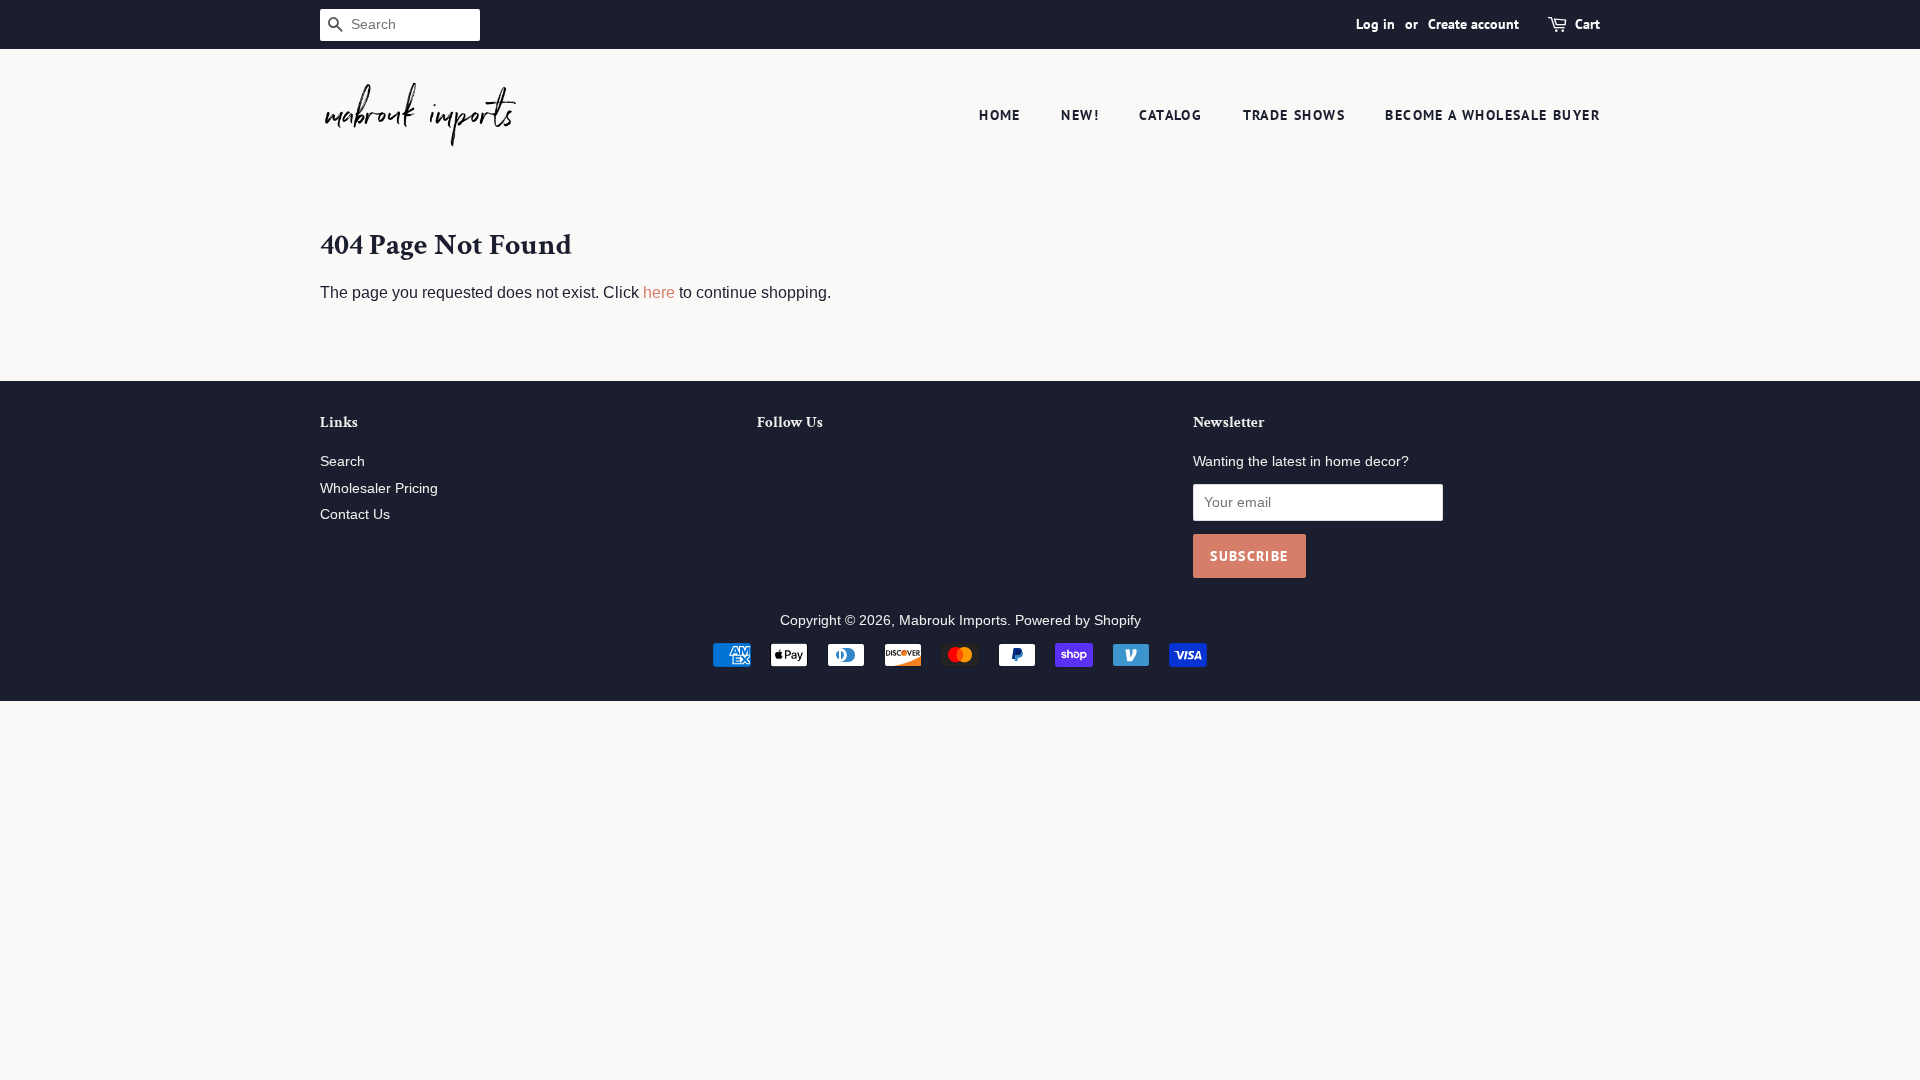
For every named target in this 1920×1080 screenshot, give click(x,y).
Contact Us (355, 514)
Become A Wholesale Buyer (1492, 115)
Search (342, 461)
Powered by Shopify (1078, 620)
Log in (1375, 24)
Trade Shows (1294, 115)
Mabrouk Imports (953, 620)
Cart (1587, 24)
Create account (1473, 24)
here (659, 292)
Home (1000, 115)
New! (1080, 115)
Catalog (1170, 115)
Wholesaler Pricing (379, 488)
